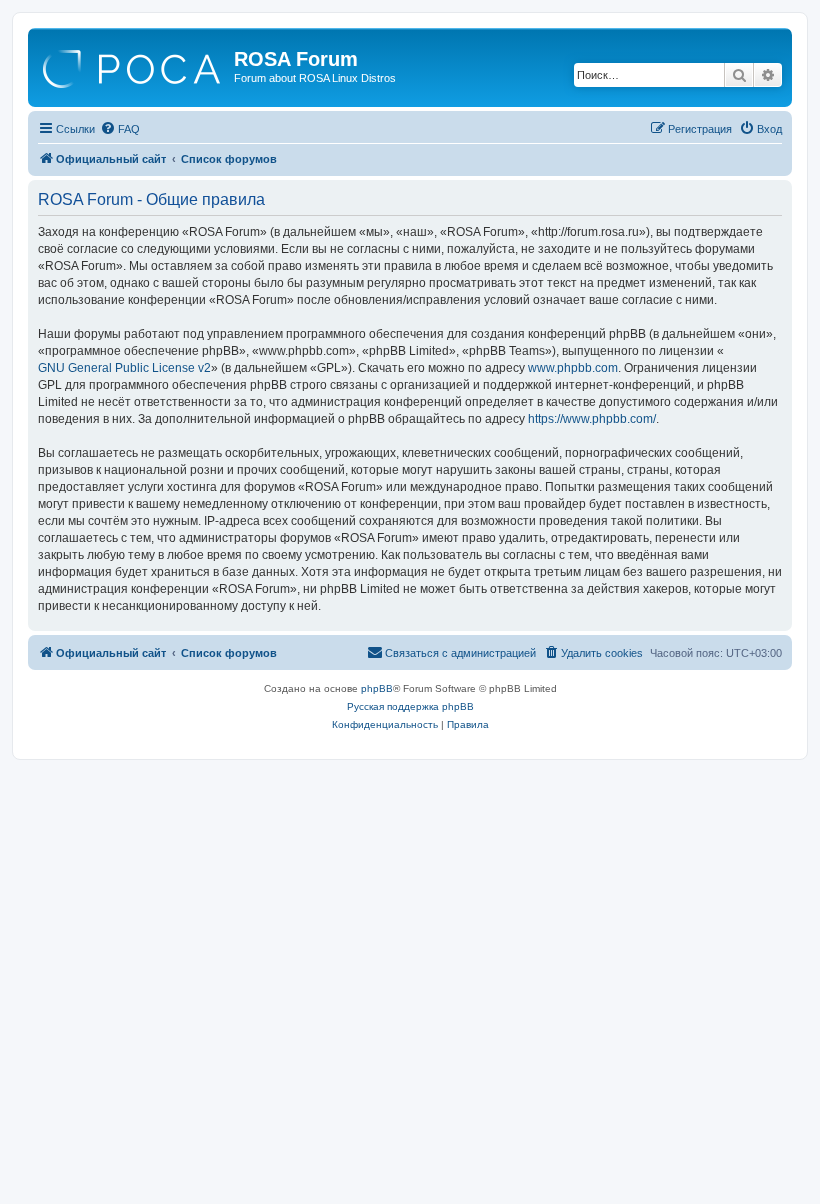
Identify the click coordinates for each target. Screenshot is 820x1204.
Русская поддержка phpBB (410, 706)
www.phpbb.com (573, 368)
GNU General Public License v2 (124, 368)
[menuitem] (120, 129)
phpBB (377, 688)
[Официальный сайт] (133, 65)
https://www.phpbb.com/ (592, 419)
